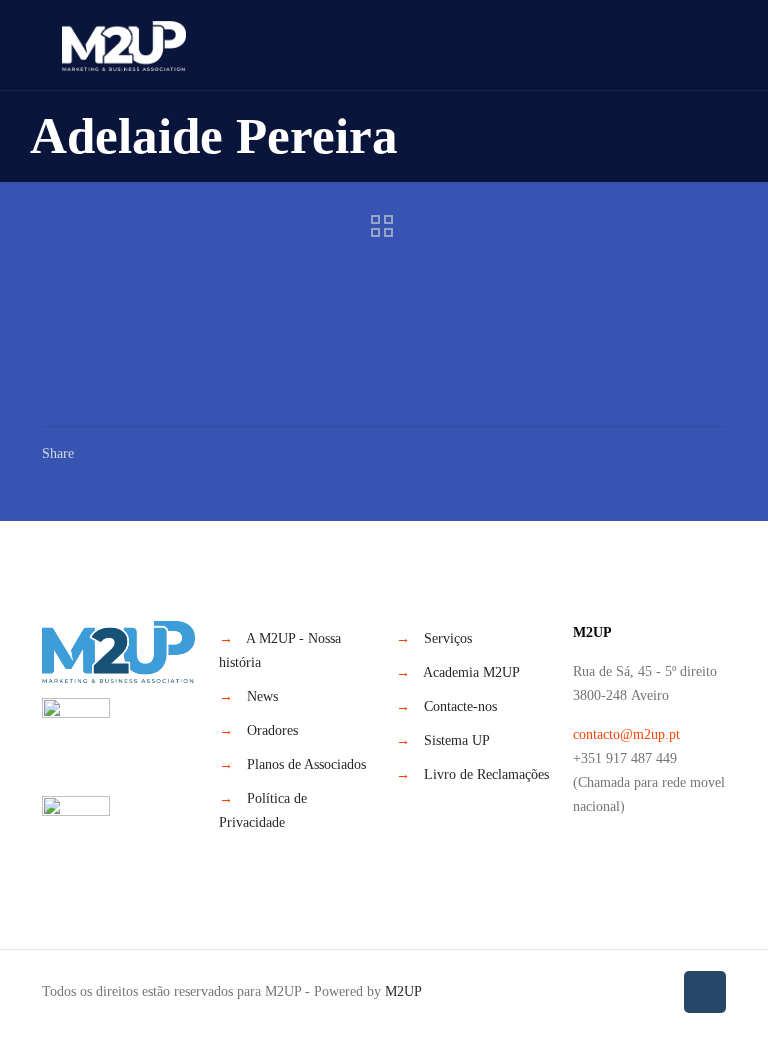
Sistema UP (457, 740)
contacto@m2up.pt (626, 734)
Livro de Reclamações (486, 774)
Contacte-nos (460, 706)
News (262, 696)
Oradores (272, 730)
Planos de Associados (306, 764)
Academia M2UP (471, 672)
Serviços (448, 638)
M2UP (403, 991)
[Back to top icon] (705, 992)
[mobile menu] (694, 45)
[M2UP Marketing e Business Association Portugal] (124, 45)
